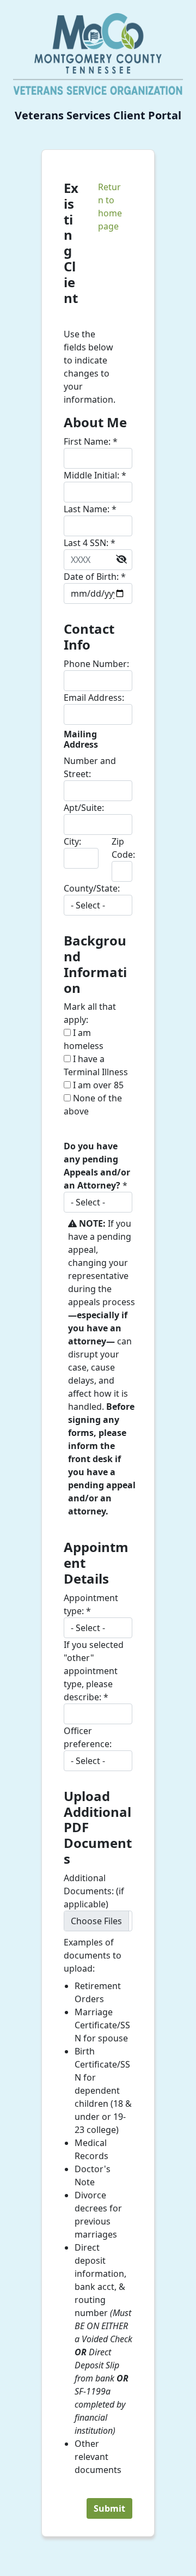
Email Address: (94, 698)
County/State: (92, 888)
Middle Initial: (95, 475)
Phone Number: (96, 664)
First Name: (91, 441)
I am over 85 (97, 1085)
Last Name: (90, 509)
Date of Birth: (95, 577)
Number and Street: (90, 767)
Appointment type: (91, 1604)
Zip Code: (123, 848)
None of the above (93, 1105)
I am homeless (84, 1039)
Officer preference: (88, 1737)
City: (72, 841)
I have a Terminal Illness (96, 1065)
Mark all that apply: (90, 1013)
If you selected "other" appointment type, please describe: (94, 1671)
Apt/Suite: (84, 808)
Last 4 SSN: (90, 543)
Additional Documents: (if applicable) (94, 1891)
